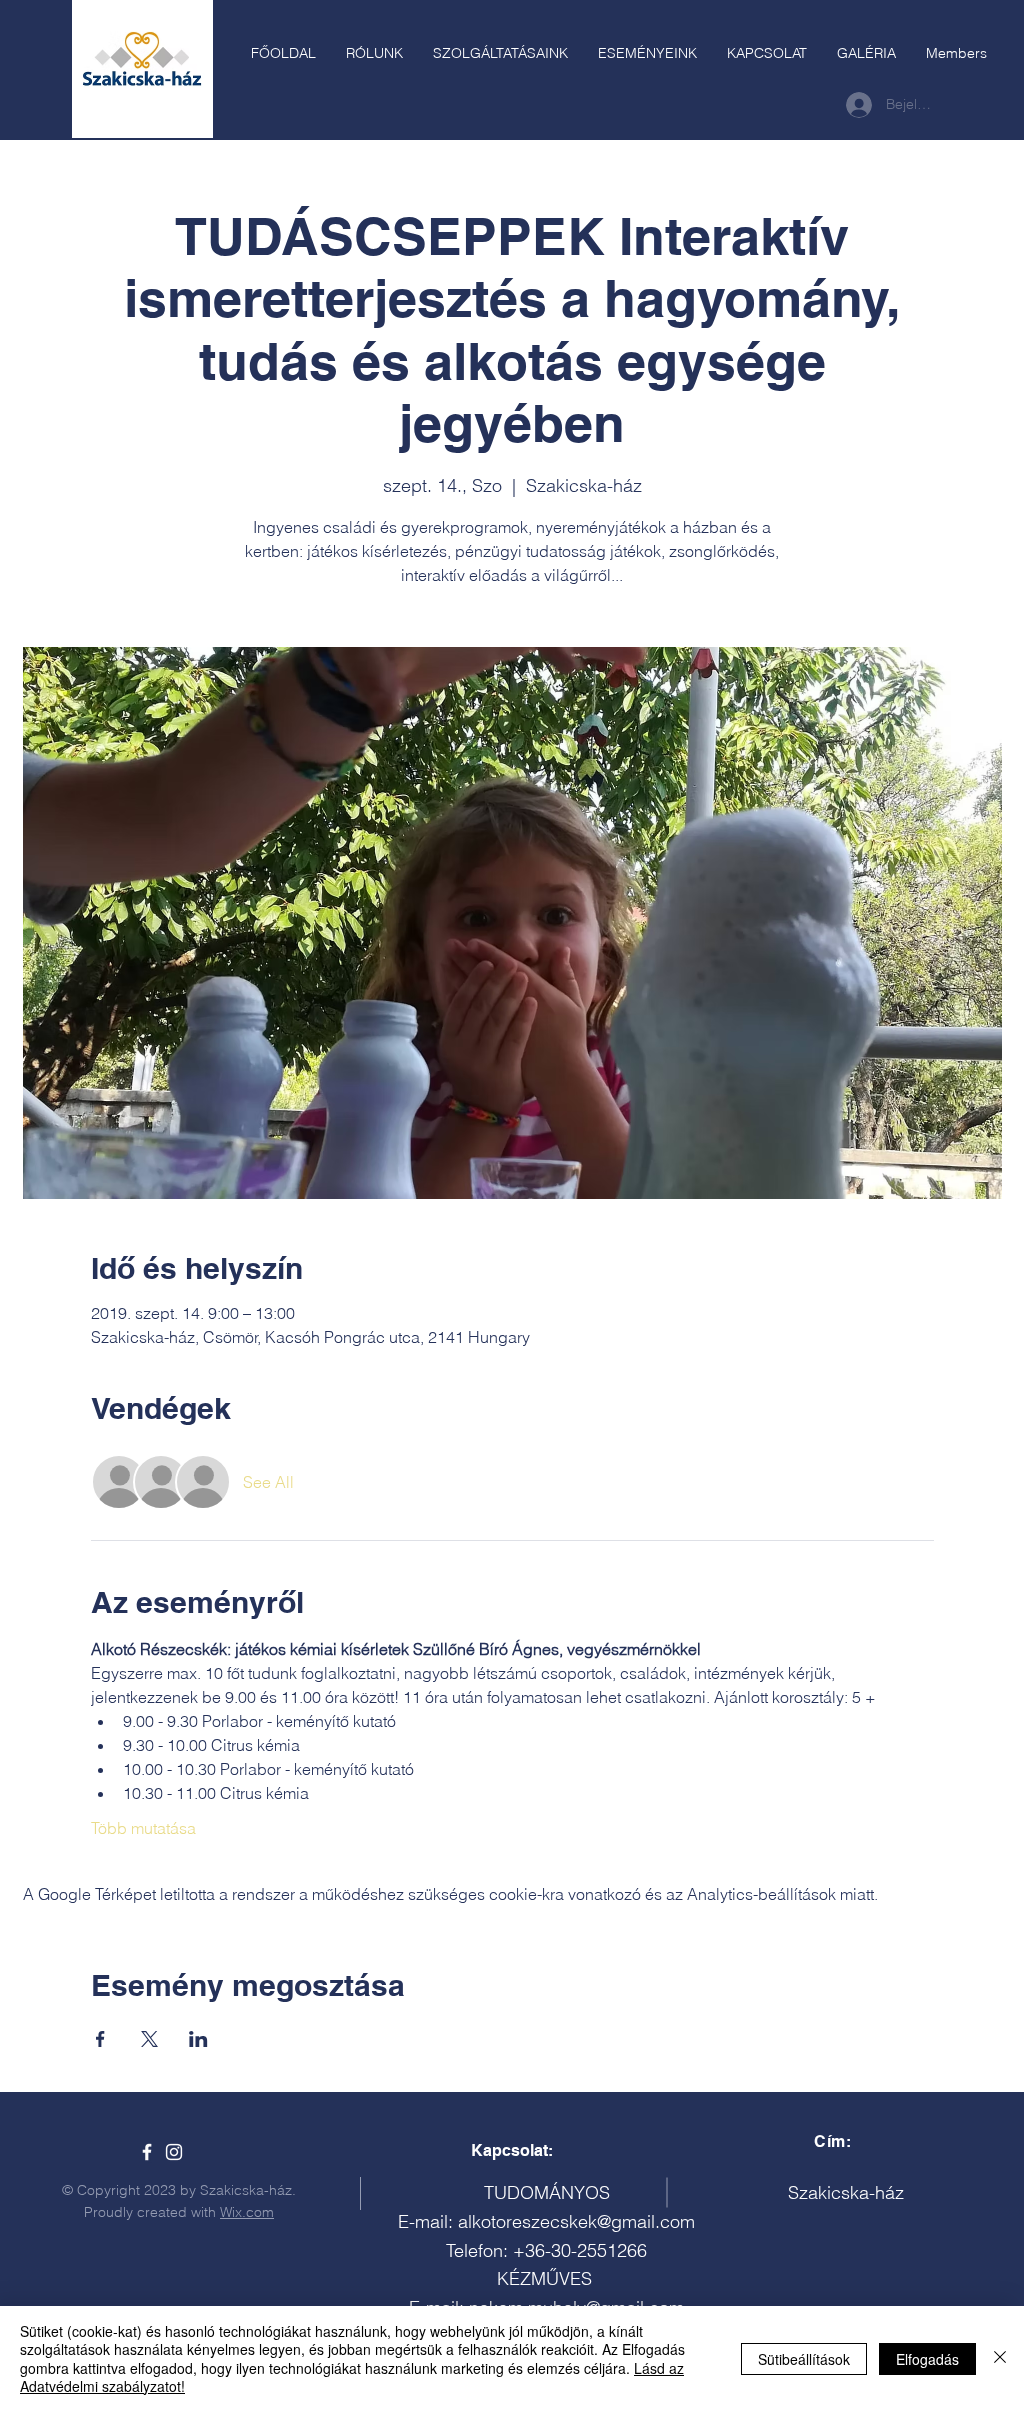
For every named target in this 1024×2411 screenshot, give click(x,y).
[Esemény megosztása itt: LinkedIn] (198, 2039)
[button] (500, 53)
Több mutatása (143, 1828)
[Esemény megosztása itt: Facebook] (100, 2039)
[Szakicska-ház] (147, 2152)
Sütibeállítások (804, 2359)
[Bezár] (1000, 2358)
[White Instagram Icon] (174, 2152)
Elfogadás (927, 2359)
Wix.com (247, 2212)
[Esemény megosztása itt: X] (149, 2039)
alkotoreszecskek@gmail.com (576, 2221)
